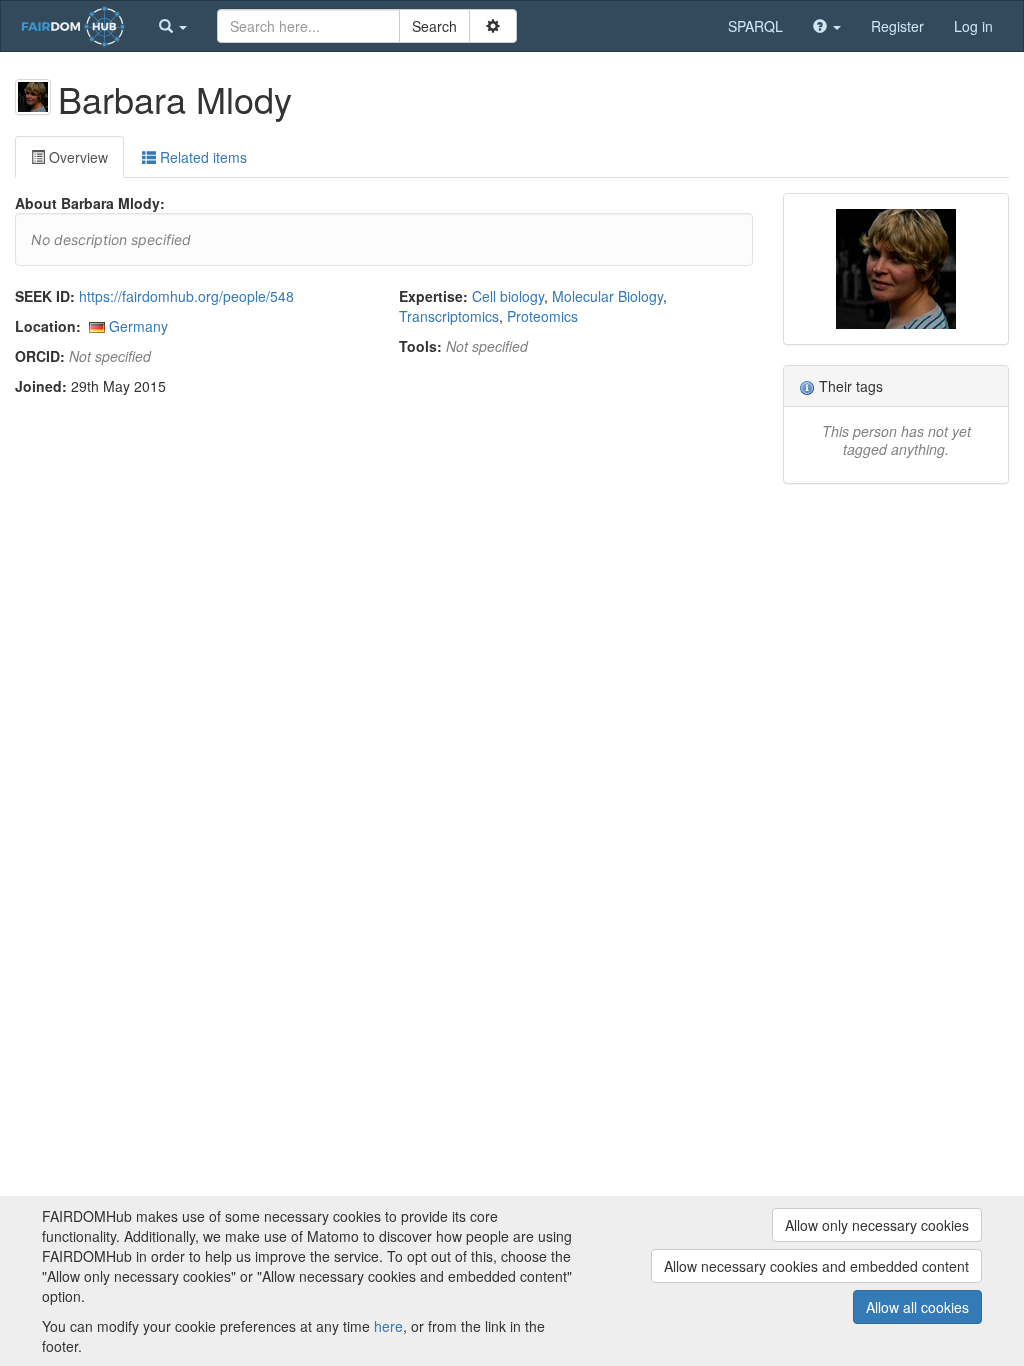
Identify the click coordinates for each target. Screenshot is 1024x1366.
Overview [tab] (76, 157)
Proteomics (542, 316)
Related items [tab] (201, 157)
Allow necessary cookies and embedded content (816, 1266)
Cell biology (508, 296)
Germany (138, 326)
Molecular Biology (607, 296)
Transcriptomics (449, 316)
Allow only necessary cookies (877, 1225)
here (388, 1326)
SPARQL (755, 26)
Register (897, 26)
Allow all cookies (917, 1307)
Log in (973, 26)
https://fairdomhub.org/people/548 (186, 296)
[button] (173, 26)
